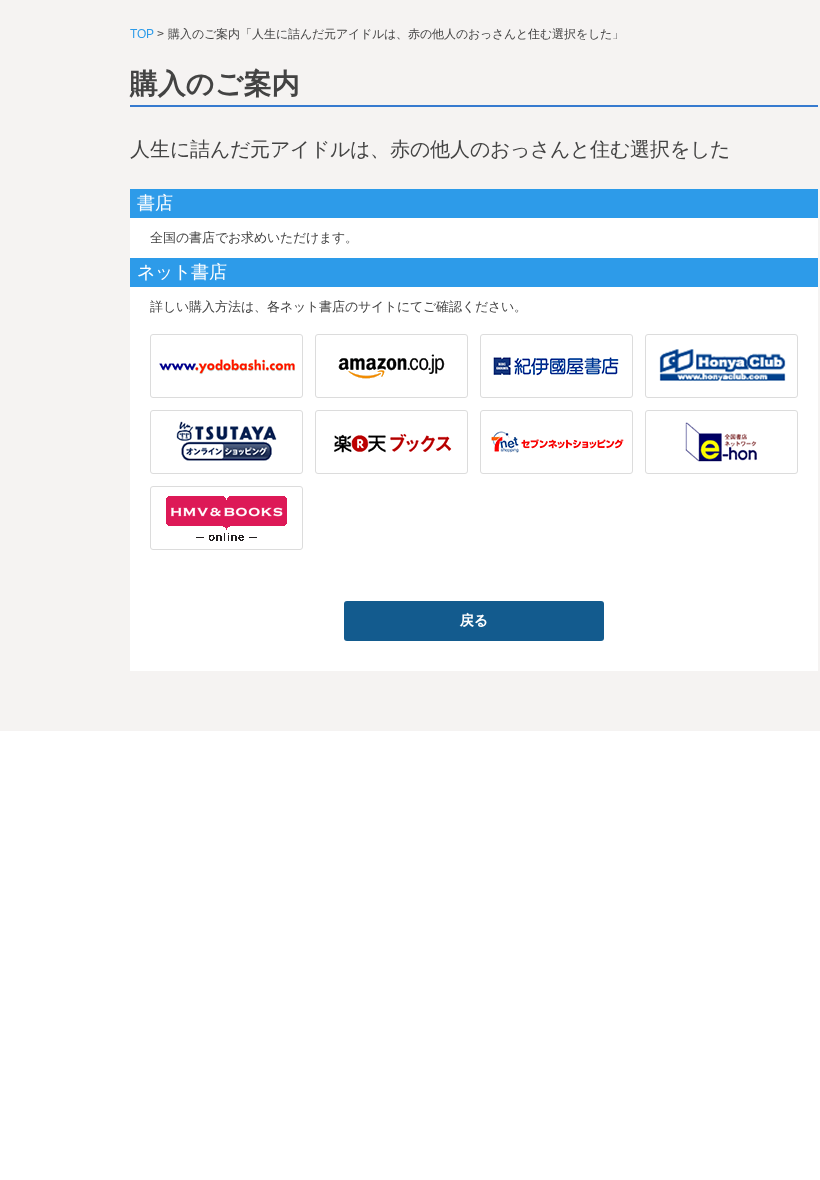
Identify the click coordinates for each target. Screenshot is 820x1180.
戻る (474, 620)
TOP (142, 34)
